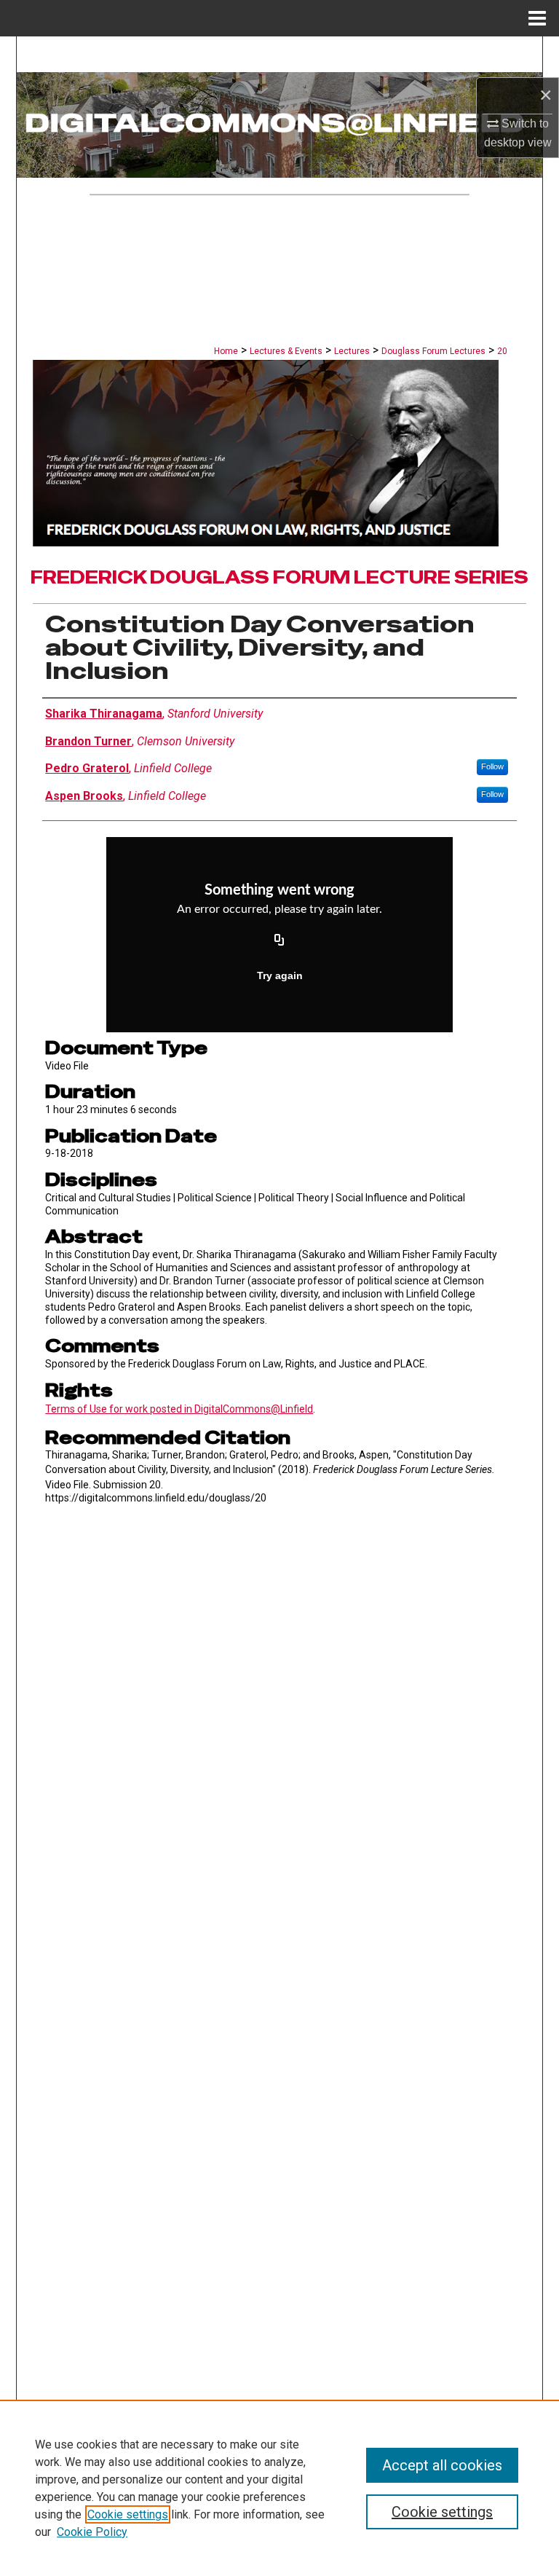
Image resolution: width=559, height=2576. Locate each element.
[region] (279, 2488)
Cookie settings (128, 2514)
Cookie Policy (92, 2532)
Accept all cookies (442, 2465)
